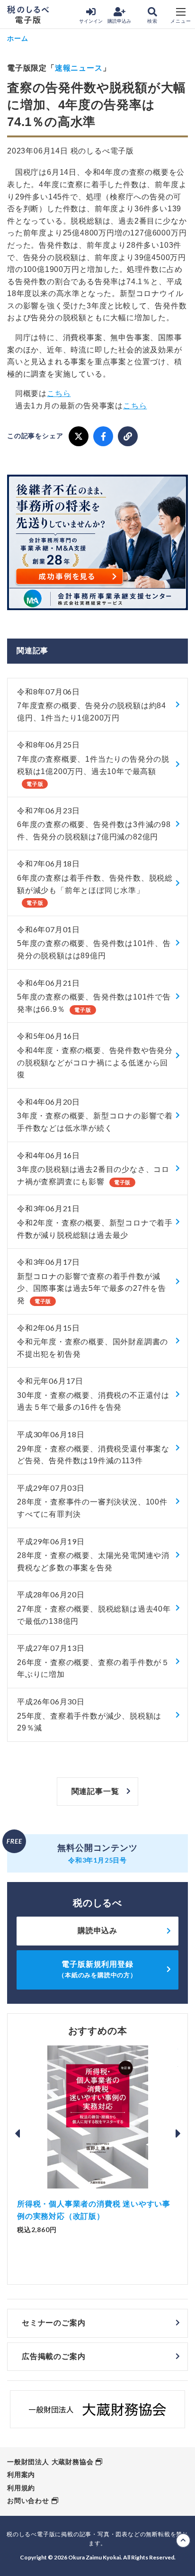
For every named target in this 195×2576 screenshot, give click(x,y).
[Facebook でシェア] (103, 436)
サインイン (91, 21)
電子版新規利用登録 (97, 1969)
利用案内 (21, 2475)
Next (178, 2134)
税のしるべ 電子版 (28, 15)
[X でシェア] (79, 436)
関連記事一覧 (95, 1791)
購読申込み (119, 21)
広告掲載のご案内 (53, 2356)
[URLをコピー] (128, 436)
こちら (59, 393)
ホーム (18, 38)
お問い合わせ (28, 2501)
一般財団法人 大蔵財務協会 (50, 2462)
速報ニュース (79, 68)
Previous (17, 2134)
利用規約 (21, 2488)
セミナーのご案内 (53, 2323)
